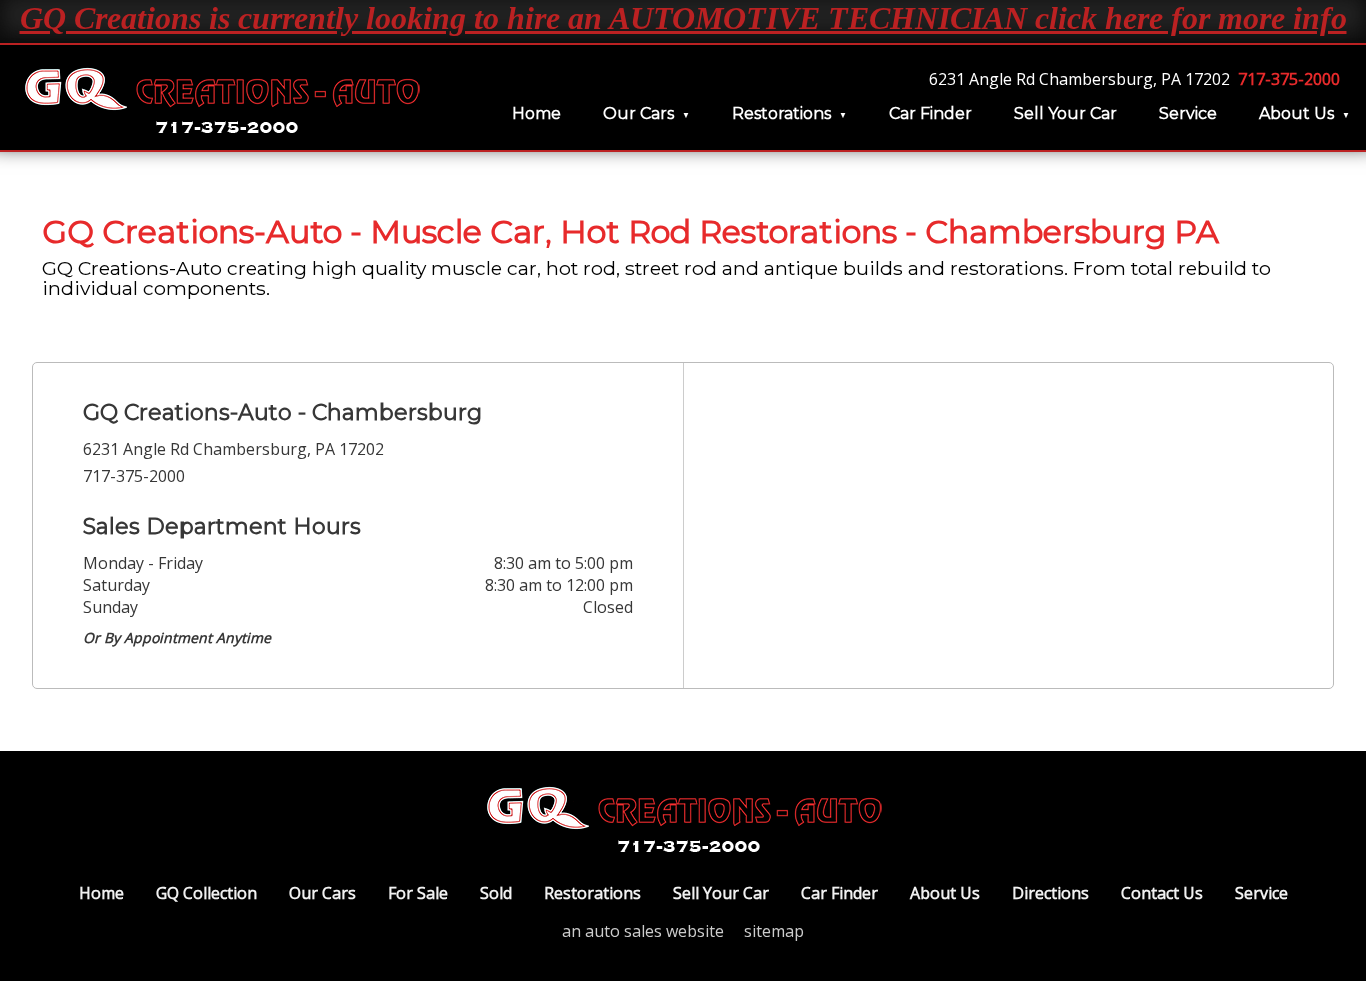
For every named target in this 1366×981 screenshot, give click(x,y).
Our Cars (638, 113)
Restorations (781, 113)
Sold (496, 893)
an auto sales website (643, 931)
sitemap (774, 931)
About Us (1296, 113)
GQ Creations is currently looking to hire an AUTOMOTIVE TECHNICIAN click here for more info (683, 18)
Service (1188, 113)
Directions (1050, 893)
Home (536, 113)
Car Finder (930, 113)
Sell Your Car (1065, 113)
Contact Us (1162, 893)
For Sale (418, 893)
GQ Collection (206, 893)
